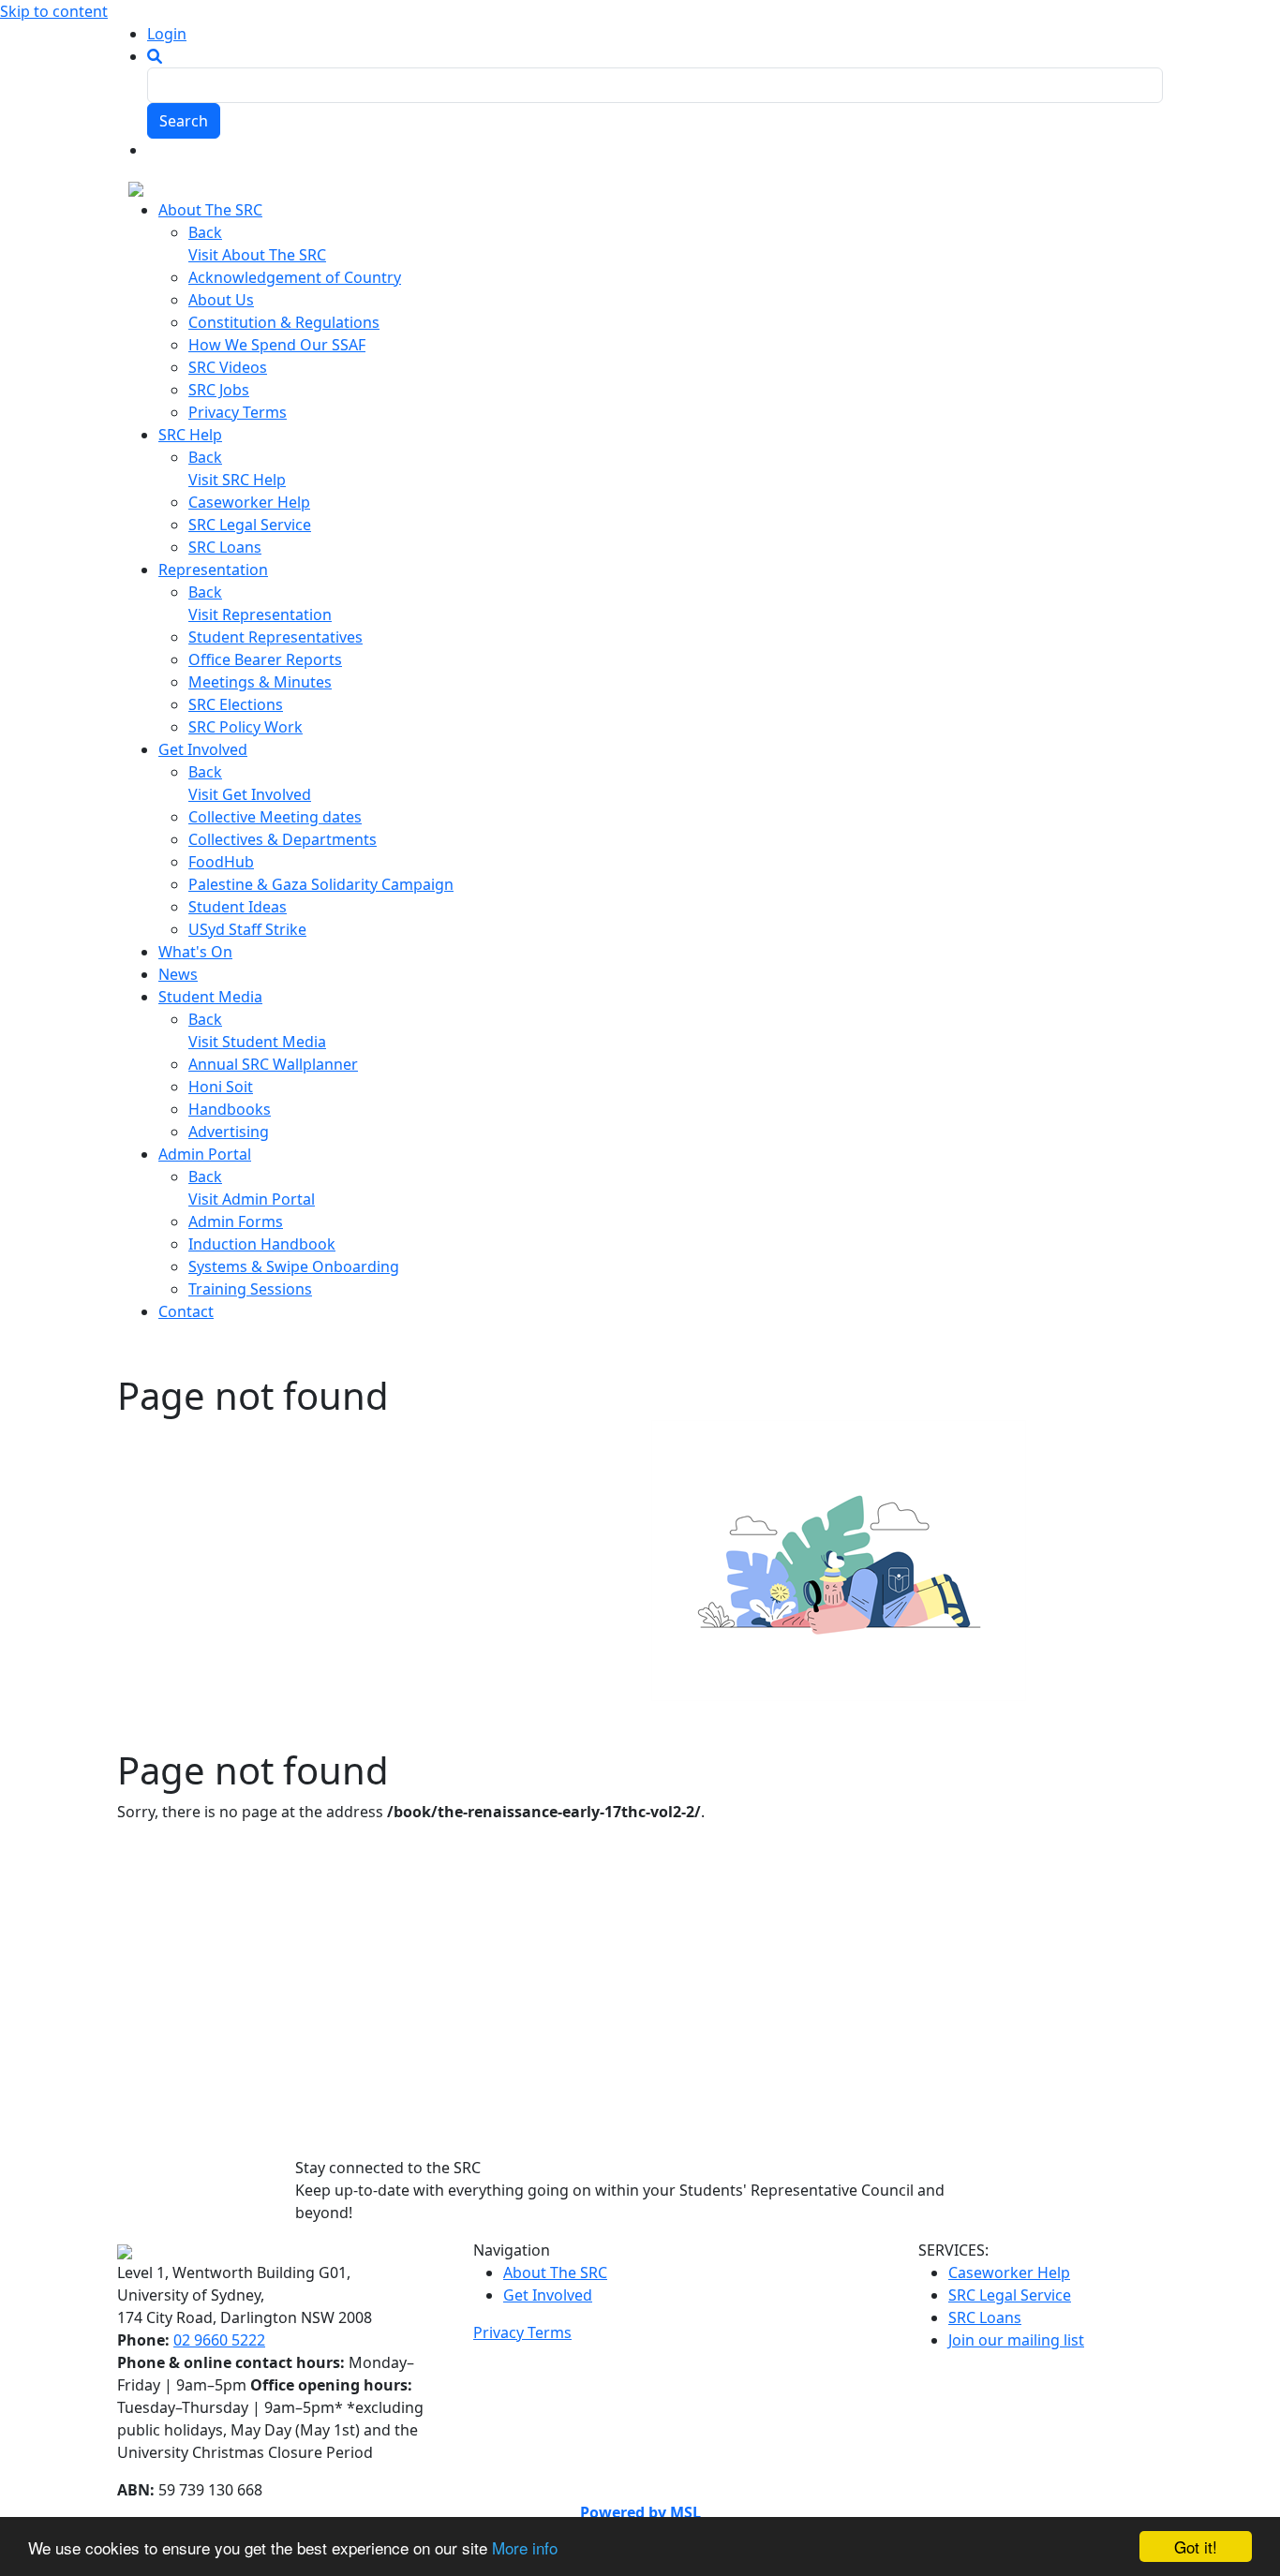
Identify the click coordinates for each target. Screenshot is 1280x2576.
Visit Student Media (257, 1042)
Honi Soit (221, 1087)
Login (167, 34)
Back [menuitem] (205, 232)
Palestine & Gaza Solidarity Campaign (321, 884)
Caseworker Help (249, 502)
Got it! (1196, 2546)
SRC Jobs (219, 390)
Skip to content (54, 11)
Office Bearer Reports (265, 659)
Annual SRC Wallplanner (273, 1064)
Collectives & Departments (283, 839)
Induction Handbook (262, 1244)
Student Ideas (238, 907)
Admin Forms (236, 1221)
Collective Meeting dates (275, 817)
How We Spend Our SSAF (277, 345)
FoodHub (221, 862)
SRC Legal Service (250, 525)
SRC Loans (225, 547)
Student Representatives (275, 637)
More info (525, 2547)
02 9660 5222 (219, 2340)
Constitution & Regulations (284, 322)
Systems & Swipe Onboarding (294, 1266)
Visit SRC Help (237, 480)
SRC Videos (228, 367)
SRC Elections (236, 704)
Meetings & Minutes (260, 682)
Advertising (229, 1132)
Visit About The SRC (257, 255)
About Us (221, 300)
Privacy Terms (238, 412)
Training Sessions (250, 1289)
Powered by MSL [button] (640, 2512)
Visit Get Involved (250, 794)
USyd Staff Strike (247, 929)
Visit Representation (260, 614)
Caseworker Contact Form (581, 1355)
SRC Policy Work (246, 727)
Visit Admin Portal (252, 1199)
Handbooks (230, 1109)
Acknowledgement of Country (295, 277)
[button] (155, 56)
